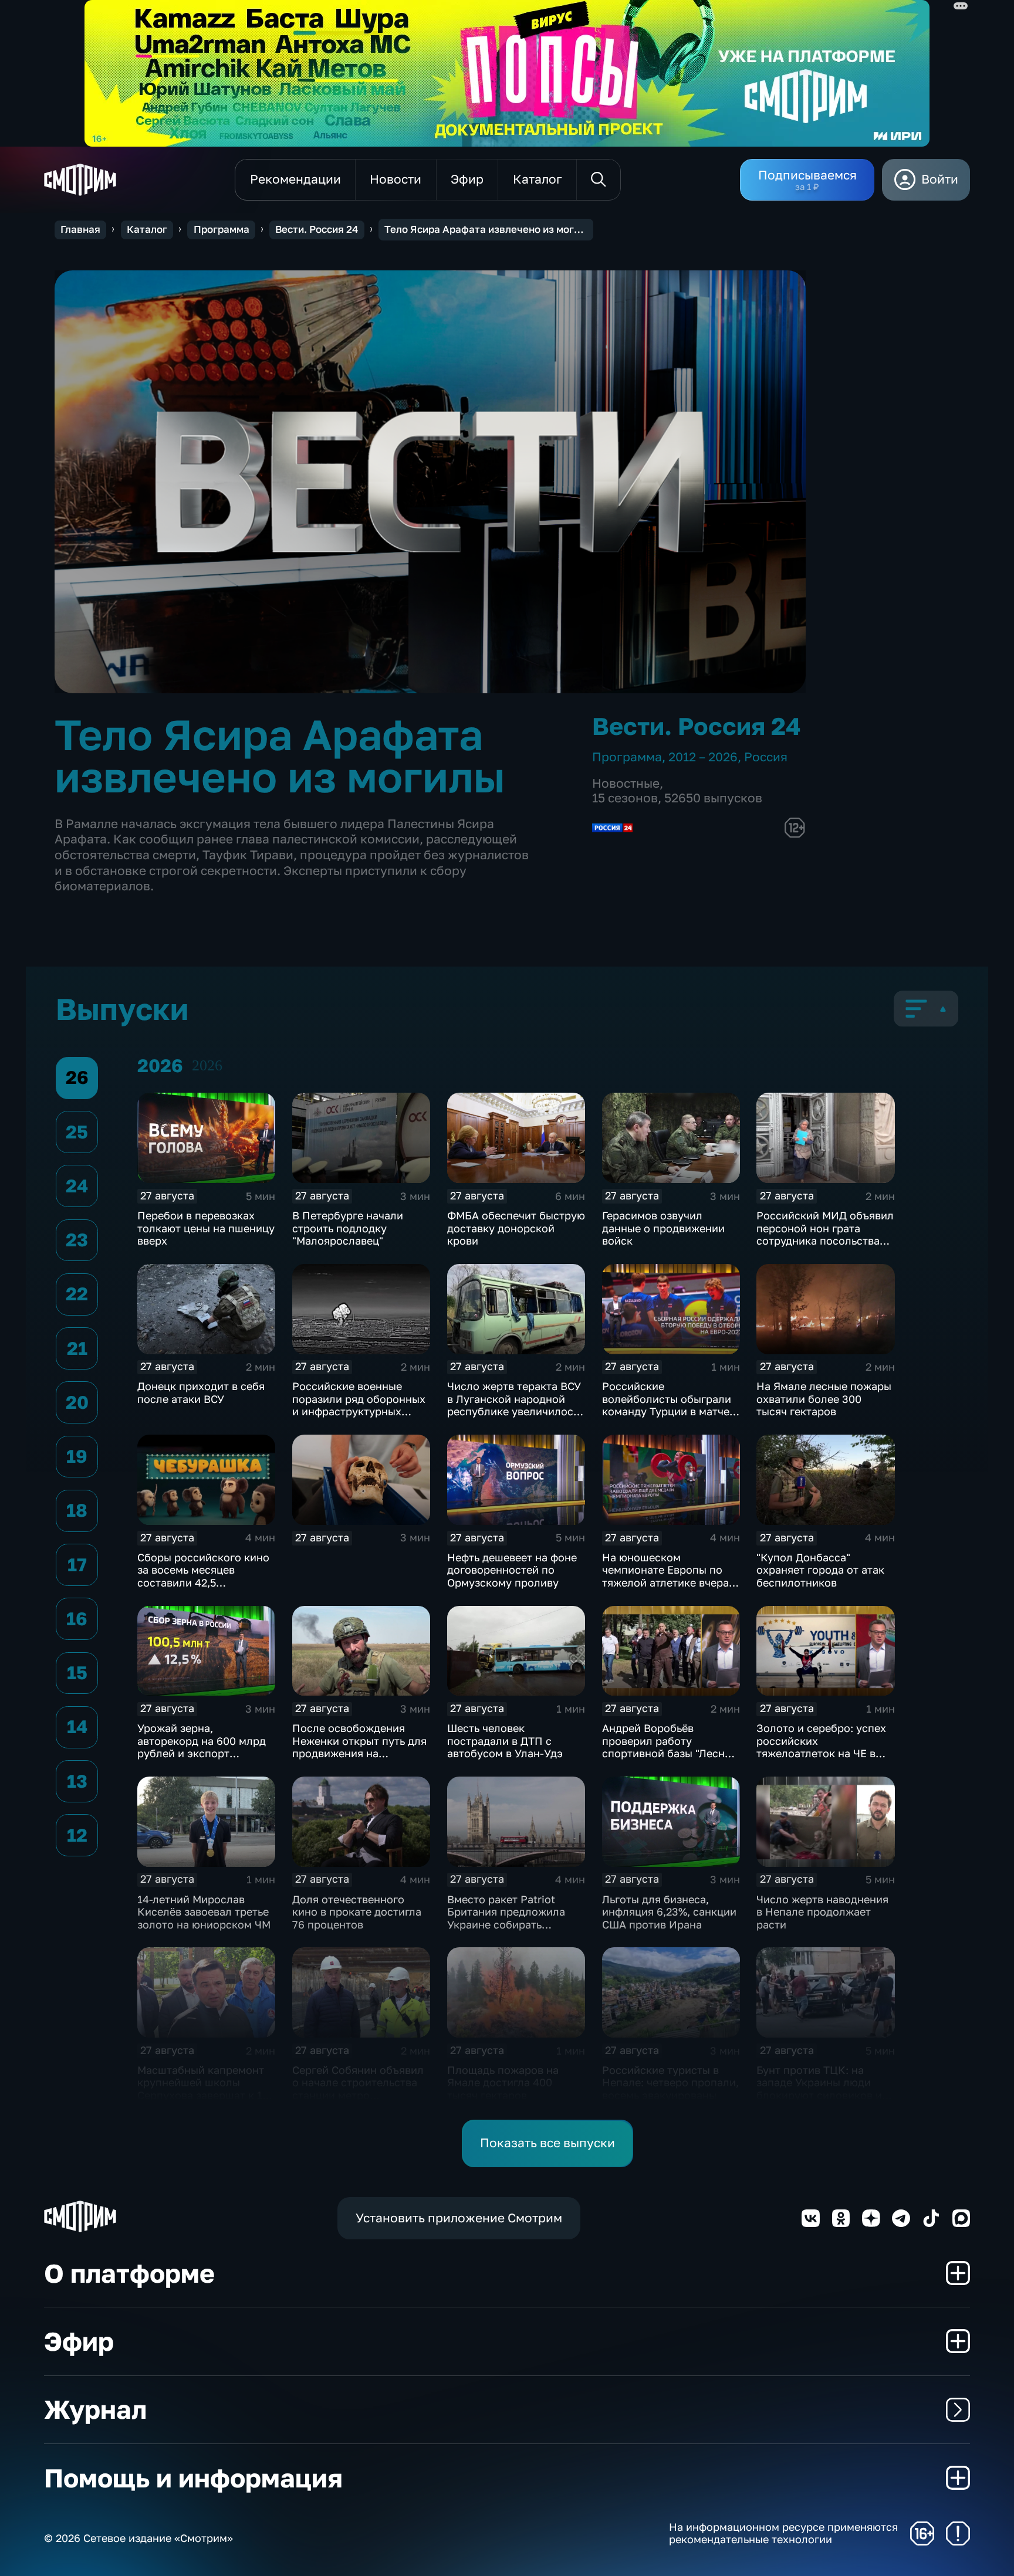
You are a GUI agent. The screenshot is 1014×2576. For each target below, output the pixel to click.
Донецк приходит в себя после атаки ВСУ (201, 1392)
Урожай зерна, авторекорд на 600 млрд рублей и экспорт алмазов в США (202, 1747)
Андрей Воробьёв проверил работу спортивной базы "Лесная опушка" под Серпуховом (669, 1747)
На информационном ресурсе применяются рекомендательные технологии (783, 2533)
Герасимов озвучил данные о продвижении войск (663, 1228)
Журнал (95, 2409)
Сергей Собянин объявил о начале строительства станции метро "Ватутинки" (358, 2089)
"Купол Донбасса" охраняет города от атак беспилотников (820, 1570)
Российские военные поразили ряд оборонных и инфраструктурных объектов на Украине (359, 1405)
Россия (766, 757)
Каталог (147, 229)
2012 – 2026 (703, 757)
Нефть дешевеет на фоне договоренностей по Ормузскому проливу (512, 1570)
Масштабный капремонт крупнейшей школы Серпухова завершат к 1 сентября (201, 2089)
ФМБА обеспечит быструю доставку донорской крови (516, 1228)
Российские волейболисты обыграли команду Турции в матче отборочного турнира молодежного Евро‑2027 (667, 1411)
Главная (80, 229)
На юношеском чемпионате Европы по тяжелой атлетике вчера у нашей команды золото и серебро (670, 1582)
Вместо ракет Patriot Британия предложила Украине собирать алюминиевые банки (506, 1918)
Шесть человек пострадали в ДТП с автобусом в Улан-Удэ (505, 1741)
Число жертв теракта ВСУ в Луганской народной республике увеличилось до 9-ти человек (514, 1405)
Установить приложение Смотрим (459, 2218)
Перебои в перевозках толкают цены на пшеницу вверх (206, 1228)
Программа (222, 229)
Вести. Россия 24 (317, 229)
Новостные (626, 783)
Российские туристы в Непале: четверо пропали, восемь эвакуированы (670, 2082)
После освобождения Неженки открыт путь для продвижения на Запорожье (359, 1747)
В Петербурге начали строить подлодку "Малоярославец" (348, 1228)
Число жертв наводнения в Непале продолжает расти (822, 1912)
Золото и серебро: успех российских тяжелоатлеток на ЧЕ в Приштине (821, 1747)
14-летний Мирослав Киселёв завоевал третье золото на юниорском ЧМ (204, 1912)
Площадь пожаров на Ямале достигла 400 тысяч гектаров (503, 2082)
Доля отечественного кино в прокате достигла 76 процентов (357, 1912)
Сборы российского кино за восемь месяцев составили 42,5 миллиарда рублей (203, 1576)
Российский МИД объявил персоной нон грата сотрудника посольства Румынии (825, 1234)
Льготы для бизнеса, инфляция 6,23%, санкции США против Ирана (669, 1912)
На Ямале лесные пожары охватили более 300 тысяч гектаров (824, 1399)
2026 (207, 1065)
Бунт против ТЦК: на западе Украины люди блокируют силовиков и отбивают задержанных (819, 2089)
